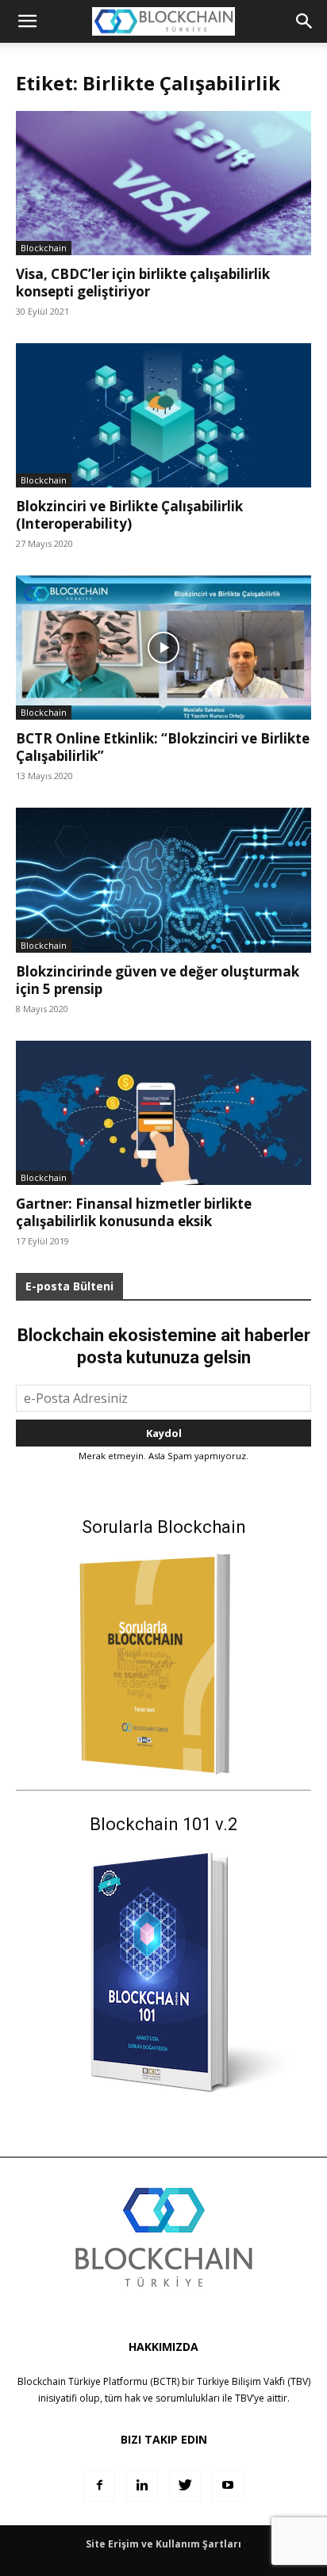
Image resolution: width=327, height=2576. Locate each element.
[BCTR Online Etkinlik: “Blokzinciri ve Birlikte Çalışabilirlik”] (163, 648)
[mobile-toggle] (27, 21)
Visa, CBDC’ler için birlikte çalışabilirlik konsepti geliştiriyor (143, 283)
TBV (244, 2398)
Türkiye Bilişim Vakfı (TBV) (254, 2381)
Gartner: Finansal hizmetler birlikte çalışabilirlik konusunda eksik (134, 1212)
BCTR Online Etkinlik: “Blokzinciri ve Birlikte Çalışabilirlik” (163, 747)
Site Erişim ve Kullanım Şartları (163, 2544)
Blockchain (44, 248)
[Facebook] (99, 2486)
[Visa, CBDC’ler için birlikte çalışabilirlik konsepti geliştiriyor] (163, 183)
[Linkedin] (142, 2486)
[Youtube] (228, 2486)
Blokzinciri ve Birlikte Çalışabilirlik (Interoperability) (129, 515)
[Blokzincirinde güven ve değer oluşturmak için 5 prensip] (163, 880)
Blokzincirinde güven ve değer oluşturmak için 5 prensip (158, 980)
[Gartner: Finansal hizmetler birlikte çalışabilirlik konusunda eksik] (163, 1113)
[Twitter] (185, 2486)
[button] (305, 21)
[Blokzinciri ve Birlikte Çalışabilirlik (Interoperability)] (163, 415)
